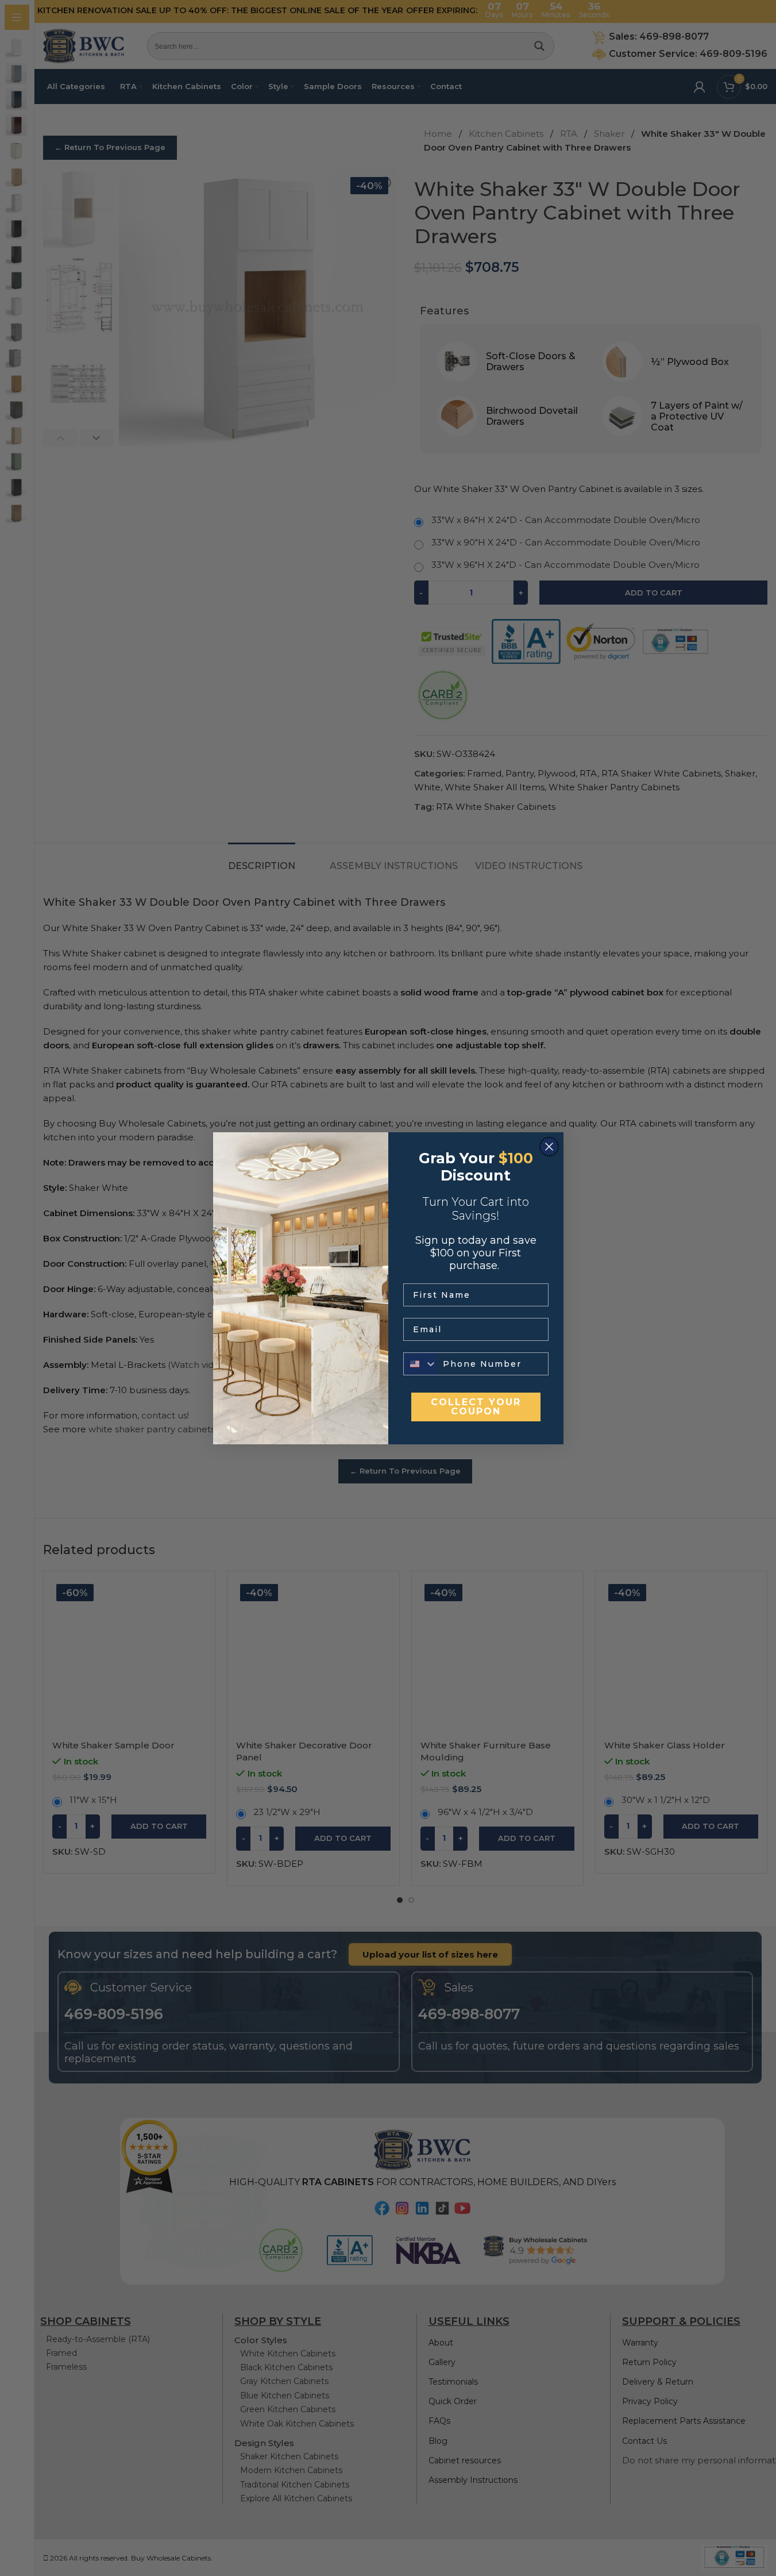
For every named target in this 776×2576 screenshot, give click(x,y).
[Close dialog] (549, 1147)
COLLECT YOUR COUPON (476, 1407)
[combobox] (420, 1364)
